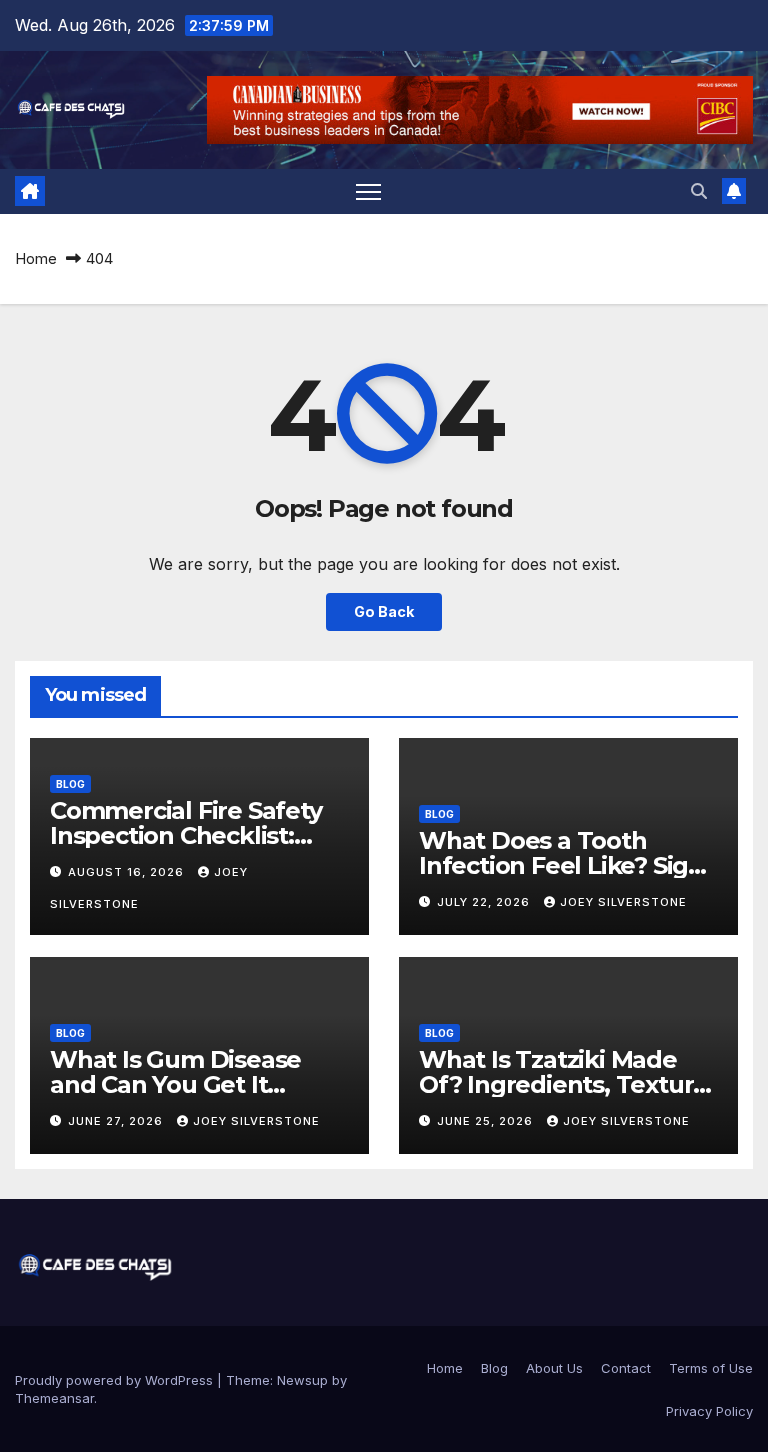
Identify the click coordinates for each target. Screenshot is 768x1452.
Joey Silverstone (623, 902)
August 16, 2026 (128, 872)
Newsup (302, 1380)
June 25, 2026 (487, 1121)
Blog (70, 784)
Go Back (384, 611)
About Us (554, 1368)
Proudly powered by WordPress (116, 1380)
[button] (699, 191)
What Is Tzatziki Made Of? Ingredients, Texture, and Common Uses (566, 1084)
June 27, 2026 (117, 1121)
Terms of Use (711, 1368)
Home (36, 258)
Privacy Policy (709, 1411)
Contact (626, 1368)
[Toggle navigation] (368, 191)
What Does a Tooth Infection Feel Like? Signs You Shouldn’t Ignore (567, 865)
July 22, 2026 (485, 902)
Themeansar (54, 1398)
